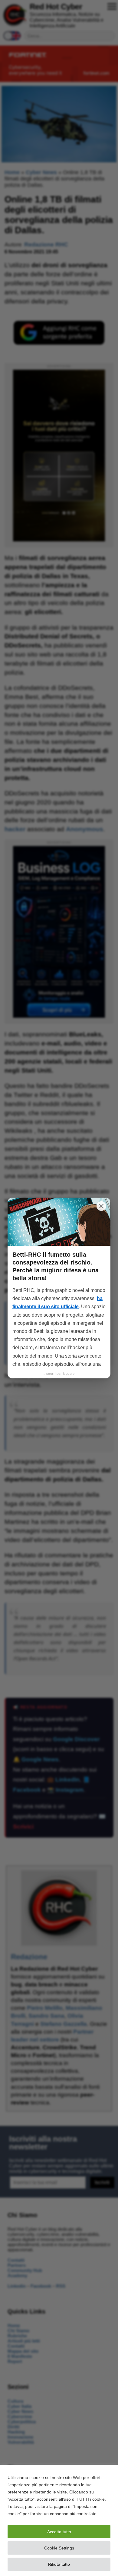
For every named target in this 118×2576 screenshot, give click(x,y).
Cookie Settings (59, 2548)
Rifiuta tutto (59, 2564)
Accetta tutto (59, 2532)
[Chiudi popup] (101, 1206)
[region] (59, 2520)
